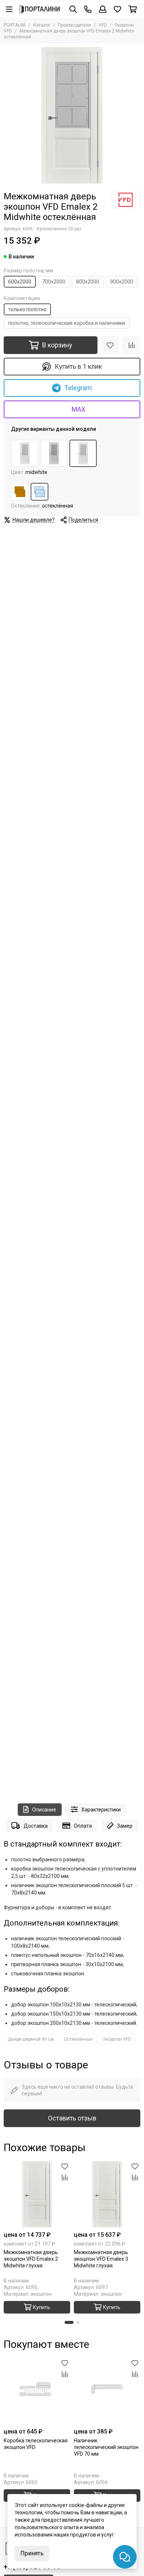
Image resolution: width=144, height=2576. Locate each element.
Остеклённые (78, 2039)
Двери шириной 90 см (31, 2039)
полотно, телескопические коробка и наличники (67, 323)
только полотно (27, 309)
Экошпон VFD (117, 2039)
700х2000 (54, 282)
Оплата (83, 1826)
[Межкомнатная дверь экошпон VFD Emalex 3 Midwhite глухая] (107, 2194)
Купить (42, 2307)
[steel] (54, 453)
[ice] (25, 453)
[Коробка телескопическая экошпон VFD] (37, 2391)
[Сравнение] (131, 345)
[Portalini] (40, 9)
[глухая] (20, 492)
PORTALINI (15, 25)
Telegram (78, 388)
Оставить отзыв (72, 2118)
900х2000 (122, 282)
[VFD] (126, 200)
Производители (74, 25)
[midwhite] (83, 453)
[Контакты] (88, 9)
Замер (125, 1826)
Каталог (42, 25)
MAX (78, 409)
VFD (103, 25)
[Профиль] (103, 9)
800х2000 (88, 282)
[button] (69, 2322)
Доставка (36, 1826)
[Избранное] (110, 345)
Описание (44, 1810)
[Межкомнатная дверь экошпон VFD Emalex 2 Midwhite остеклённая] (72, 116)
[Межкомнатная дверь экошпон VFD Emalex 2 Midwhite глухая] (37, 2194)
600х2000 (20, 282)
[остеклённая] (40, 492)
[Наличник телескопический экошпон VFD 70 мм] (107, 2391)
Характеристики (101, 1810)
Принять (32, 2553)
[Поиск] (73, 9)
